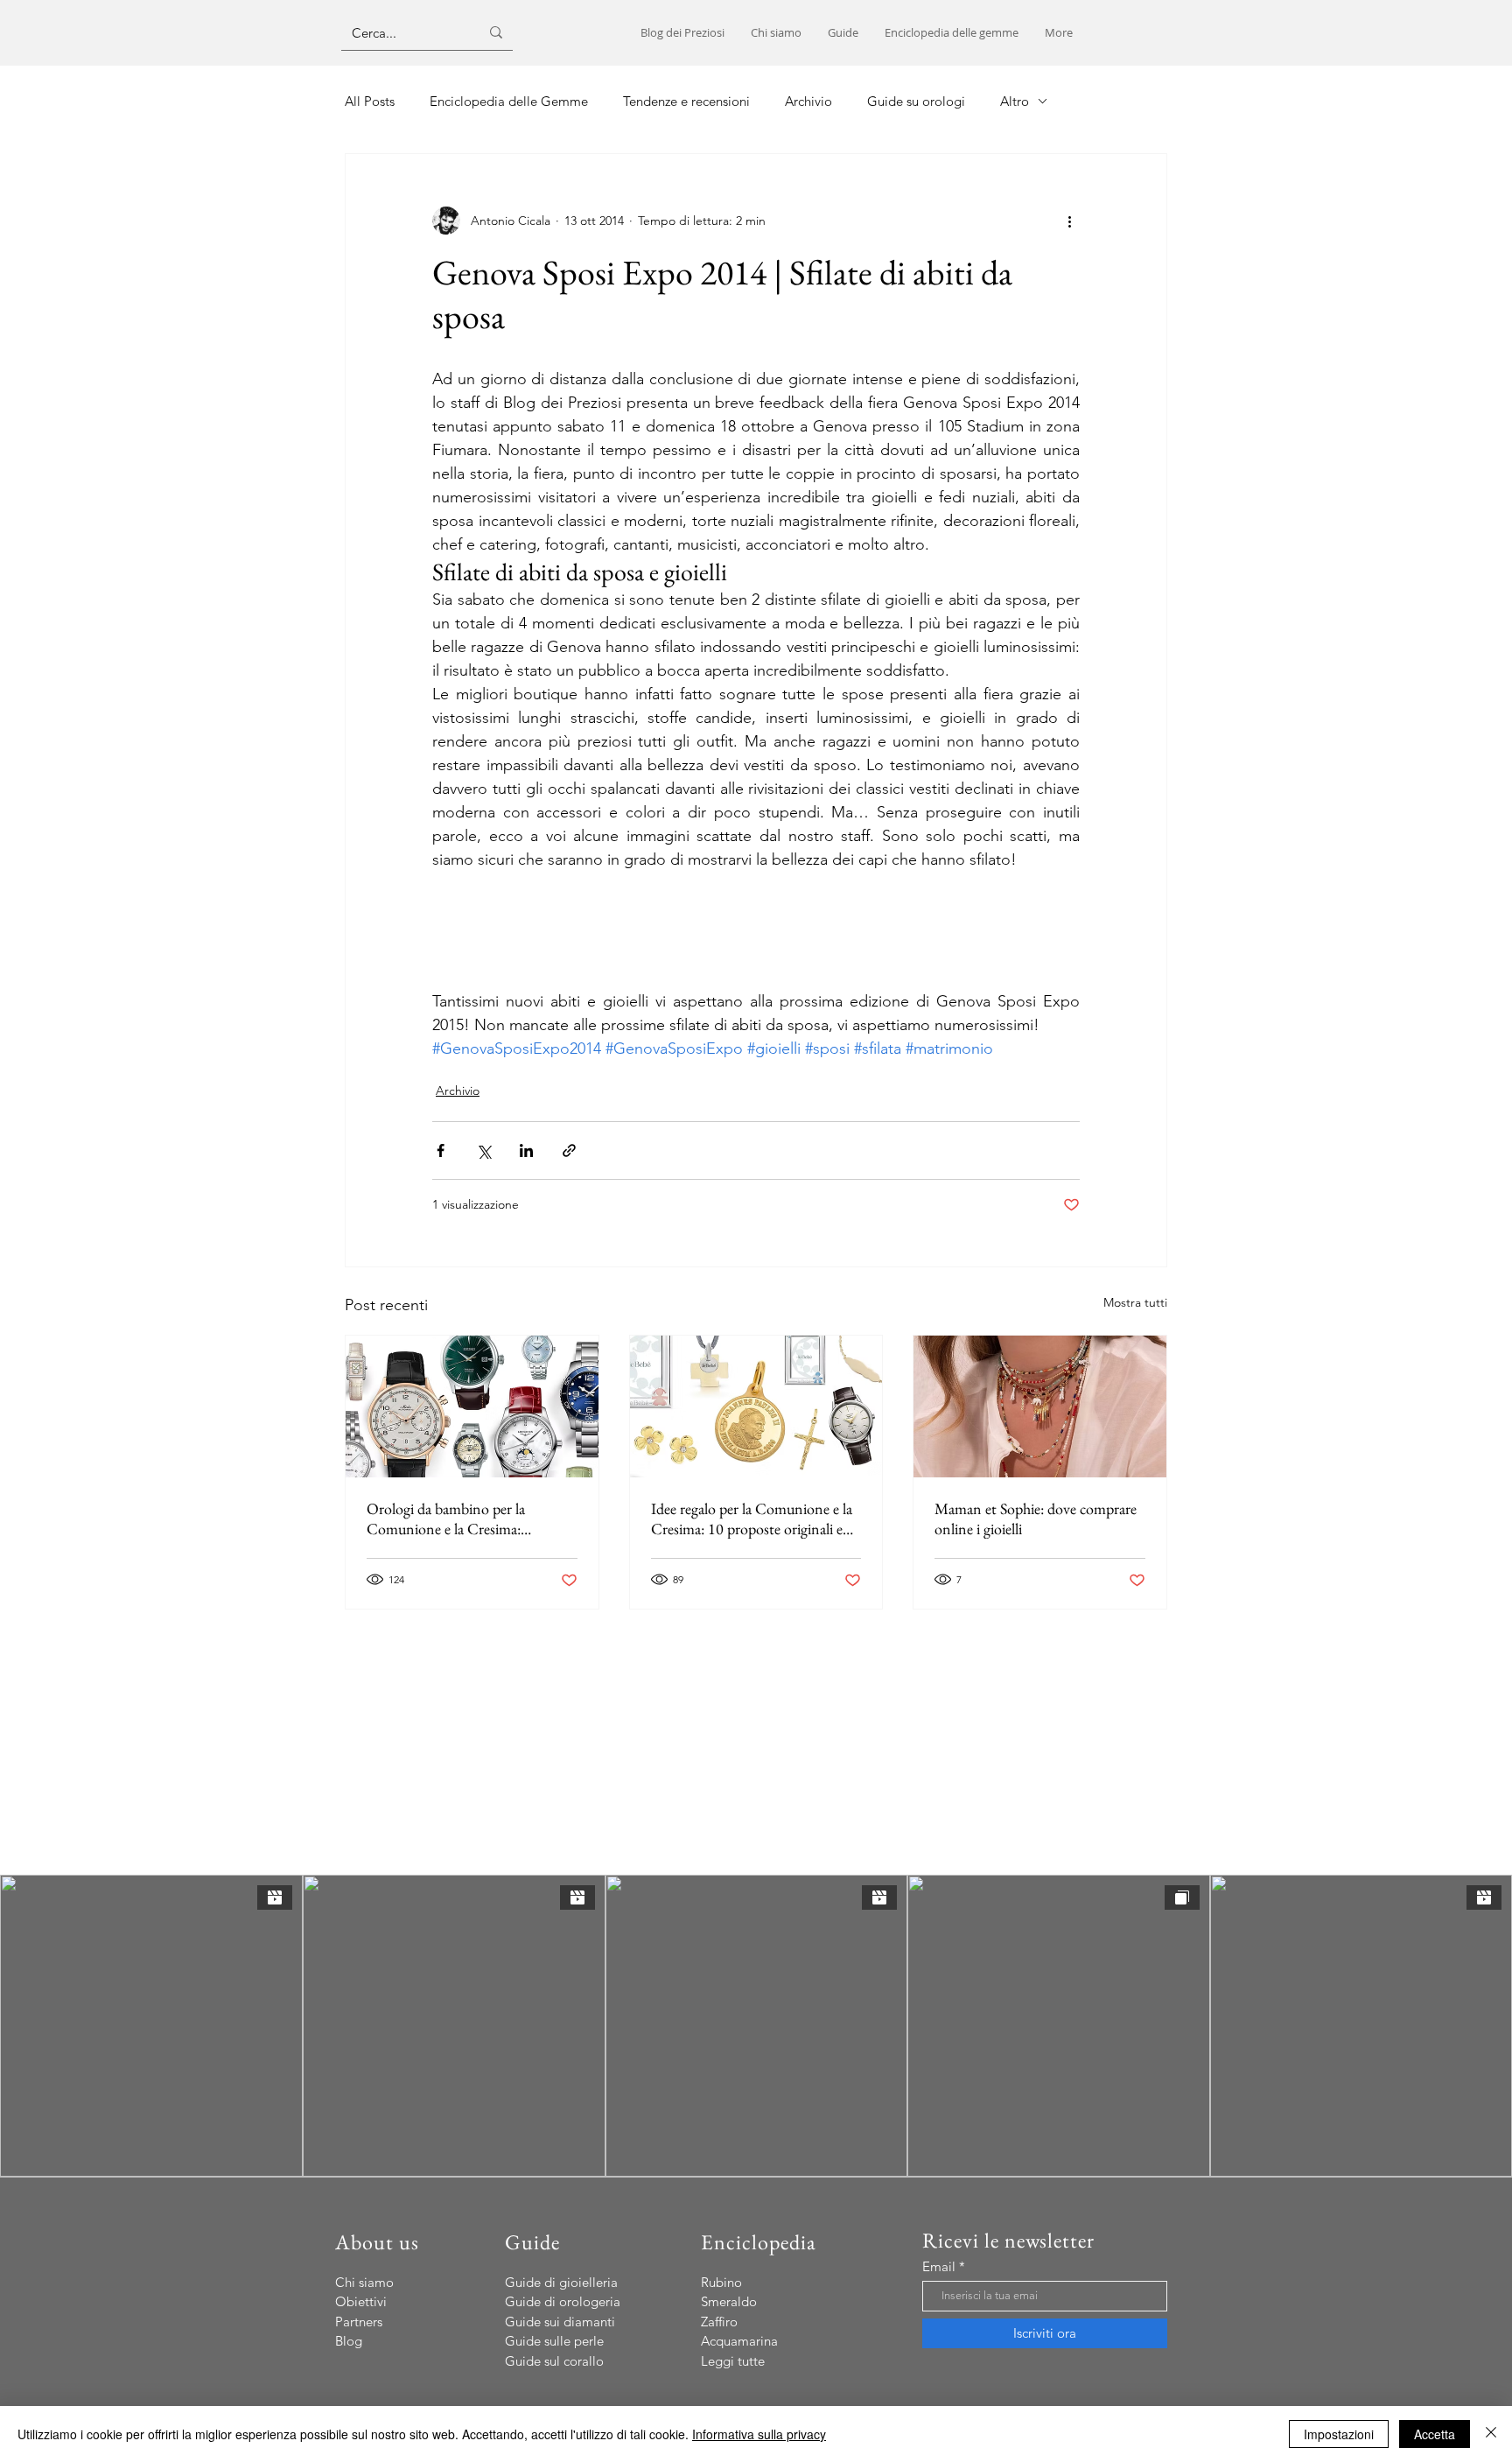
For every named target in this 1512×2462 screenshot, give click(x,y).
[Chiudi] (1491, 2434)
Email (939, 2266)
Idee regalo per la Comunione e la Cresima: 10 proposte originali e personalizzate (752, 1519)
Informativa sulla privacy (759, 2434)
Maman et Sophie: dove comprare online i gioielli (1036, 1519)
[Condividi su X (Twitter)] (483, 1150)
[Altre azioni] (1069, 221)
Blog (349, 2341)
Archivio (458, 1091)
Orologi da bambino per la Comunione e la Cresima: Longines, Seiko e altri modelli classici (457, 1519)
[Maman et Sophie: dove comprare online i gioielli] (1040, 1406)
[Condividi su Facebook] (441, 1150)
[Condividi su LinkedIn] (526, 1150)
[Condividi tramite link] (569, 1150)
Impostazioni (1339, 2434)
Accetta (1435, 2434)
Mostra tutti (1135, 1302)
